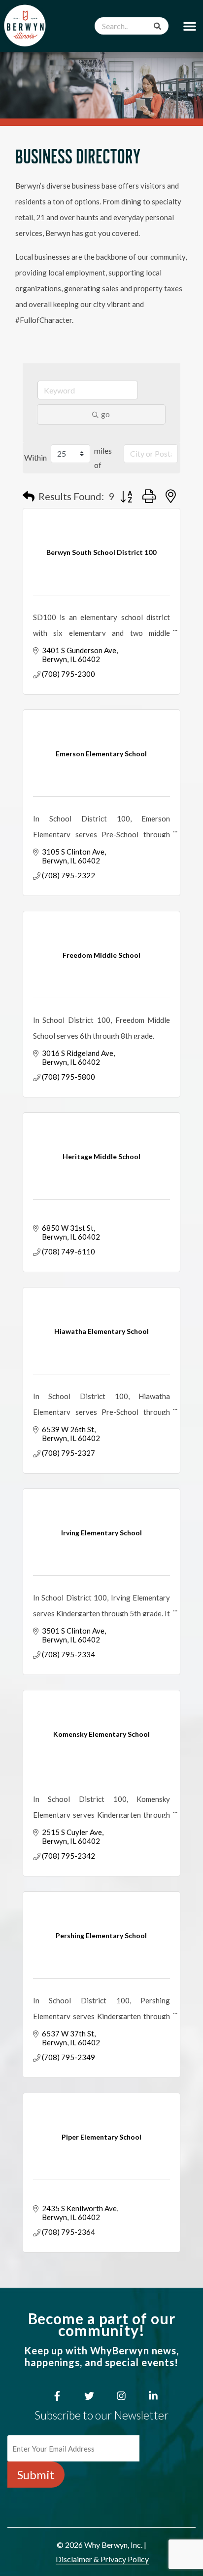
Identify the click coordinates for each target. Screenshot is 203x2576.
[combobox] (132, 26)
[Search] (157, 26)
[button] (190, 26)
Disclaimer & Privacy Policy (102, 2559)
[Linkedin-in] (153, 2396)
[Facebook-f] (57, 2396)
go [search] (105, 414)
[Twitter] (89, 2396)
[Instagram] (121, 2396)
